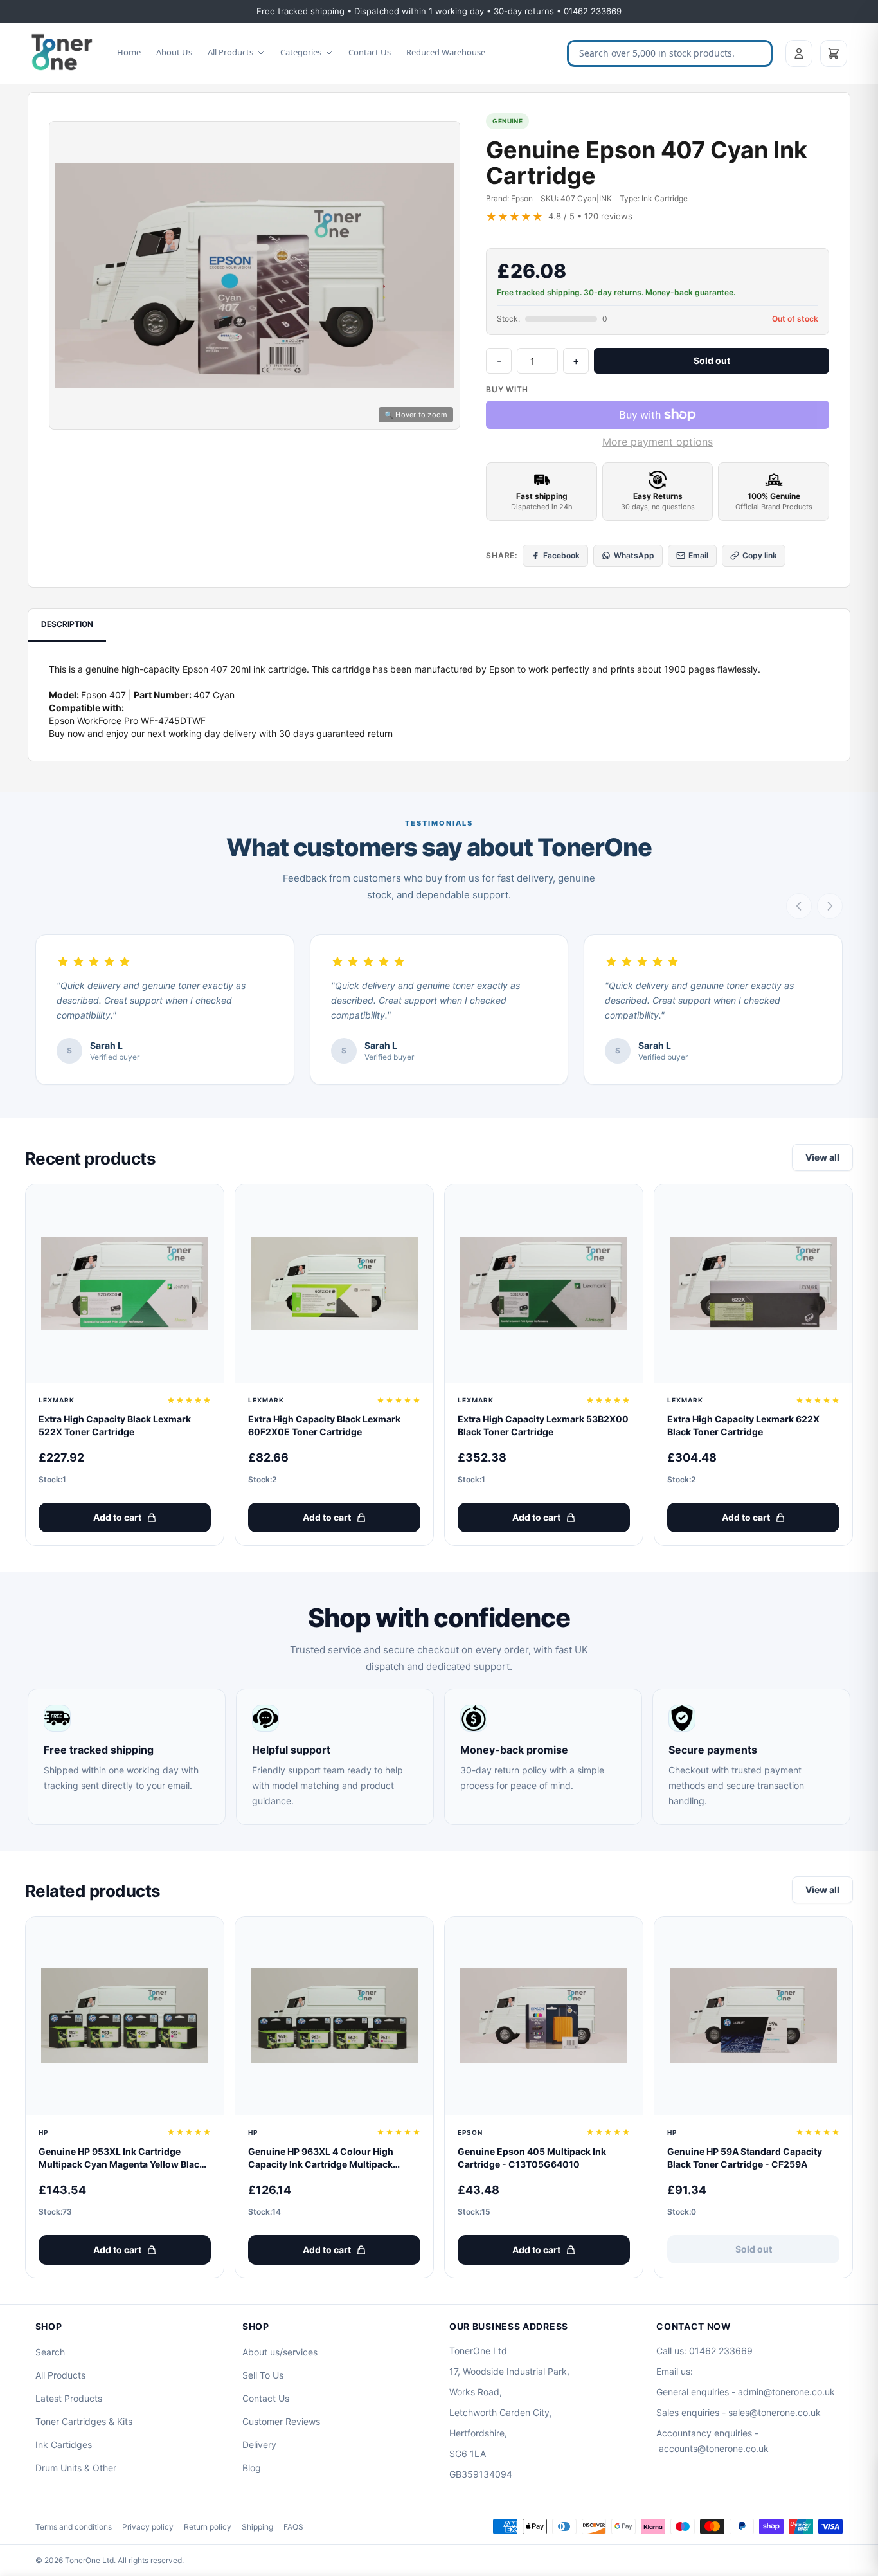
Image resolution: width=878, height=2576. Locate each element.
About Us (174, 52)
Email (698, 555)
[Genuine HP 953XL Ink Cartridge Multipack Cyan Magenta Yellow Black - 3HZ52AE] (125, 2016)
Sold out (712, 360)
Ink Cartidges (64, 2444)
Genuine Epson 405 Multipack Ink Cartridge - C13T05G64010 (532, 2158)
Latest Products (69, 2398)
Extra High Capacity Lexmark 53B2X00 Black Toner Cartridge (543, 1425)
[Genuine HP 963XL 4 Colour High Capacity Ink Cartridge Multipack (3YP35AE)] (334, 2016)
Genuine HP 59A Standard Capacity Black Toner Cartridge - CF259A (745, 2158)
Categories (301, 52)
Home (129, 52)
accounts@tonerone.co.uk (714, 2448)
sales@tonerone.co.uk (775, 2412)
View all (822, 1157)
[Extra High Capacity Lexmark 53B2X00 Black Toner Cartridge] (544, 1283)
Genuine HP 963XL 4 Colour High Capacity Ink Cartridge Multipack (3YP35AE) (321, 2158)
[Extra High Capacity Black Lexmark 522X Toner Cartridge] (125, 1283)
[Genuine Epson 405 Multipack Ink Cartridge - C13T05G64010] (544, 2016)
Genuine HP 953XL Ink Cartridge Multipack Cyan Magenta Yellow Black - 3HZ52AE (125, 2158)
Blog (252, 2468)
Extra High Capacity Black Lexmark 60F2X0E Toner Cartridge (324, 1425)
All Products (230, 52)
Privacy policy (148, 2527)
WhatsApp (634, 555)
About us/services (280, 2352)
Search (50, 2352)
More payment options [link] (658, 442)
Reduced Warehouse (446, 52)
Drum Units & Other (76, 2468)
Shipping (257, 2527)
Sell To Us (263, 2375)
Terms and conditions (74, 2527)
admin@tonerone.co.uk (786, 2392)
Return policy (208, 2527)
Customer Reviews (281, 2421)
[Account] (799, 53)
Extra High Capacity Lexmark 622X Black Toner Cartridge (743, 1425)
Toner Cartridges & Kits (84, 2421)
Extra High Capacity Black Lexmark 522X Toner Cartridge (115, 1425)
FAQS (293, 2527)
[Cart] (834, 53)
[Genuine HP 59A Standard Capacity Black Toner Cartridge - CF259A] (753, 2016)
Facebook (561, 555)
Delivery (259, 2444)
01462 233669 (721, 2351)
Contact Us (370, 52)
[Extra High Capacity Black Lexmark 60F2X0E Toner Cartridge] (334, 1283)
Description (67, 624)
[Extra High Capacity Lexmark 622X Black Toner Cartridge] (753, 1283)
